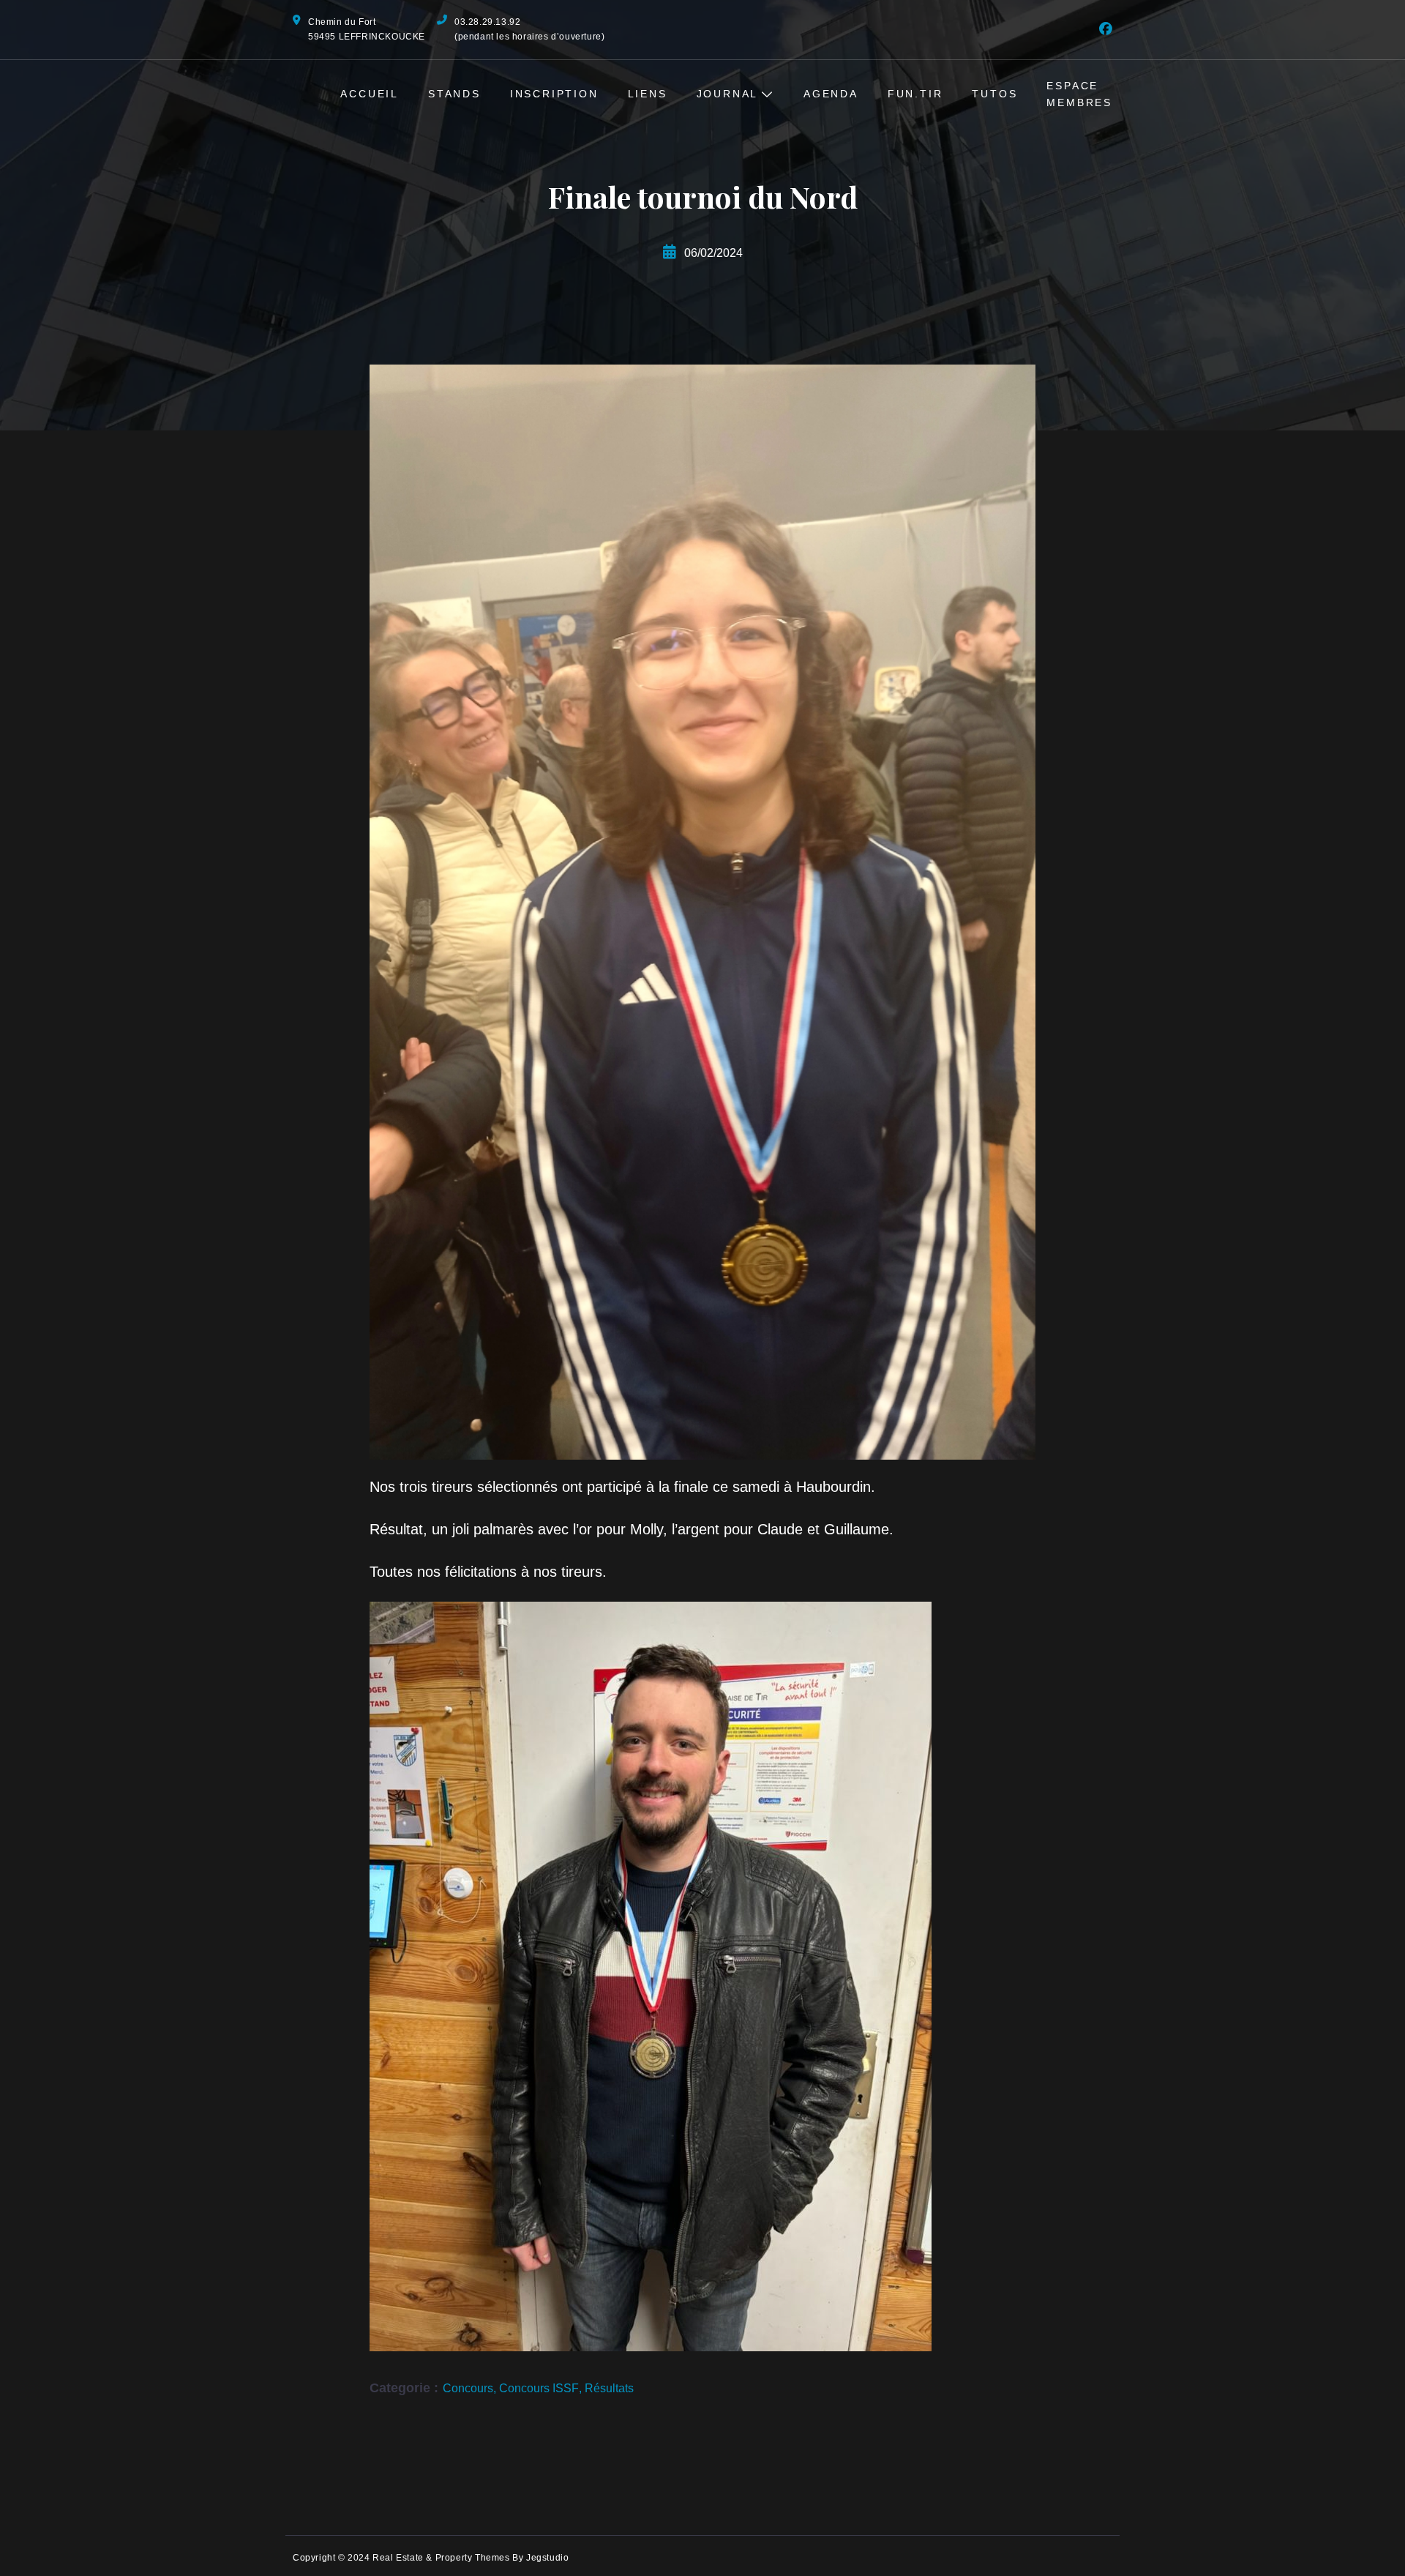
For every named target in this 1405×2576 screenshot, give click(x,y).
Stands (454, 94)
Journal (728, 94)
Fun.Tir (915, 94)
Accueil (370, 94)
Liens (648, 94)
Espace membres (1079, 94)
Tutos (994, 94)
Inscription (554, 94)
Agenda (831, 94)
